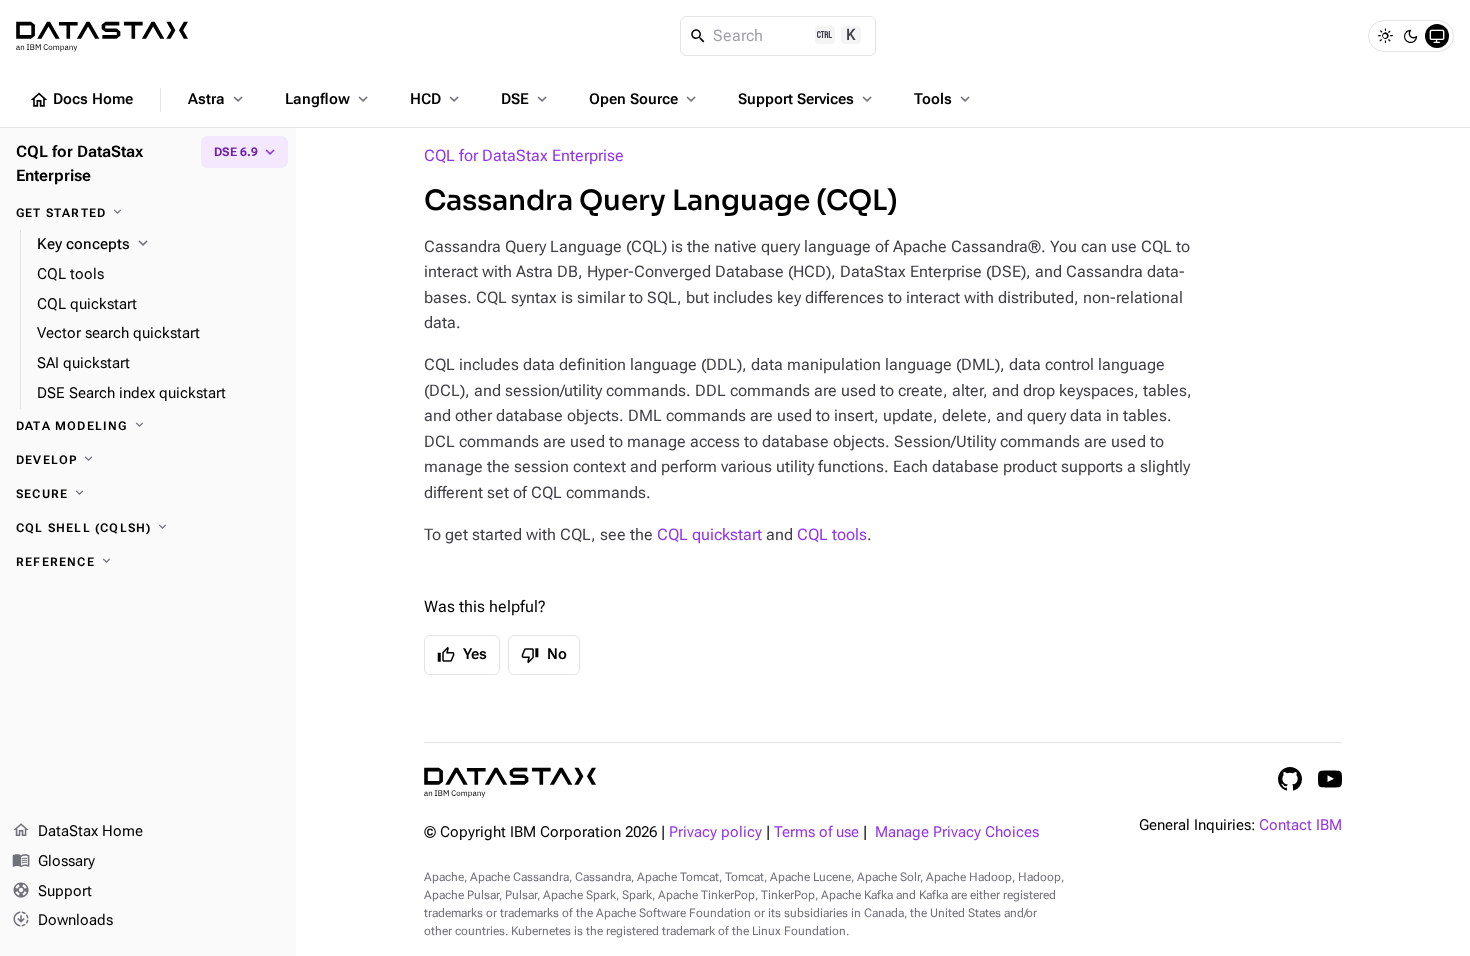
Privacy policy (715, 832)
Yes (462, 655)
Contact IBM (1300, 825)
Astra (217, 99)
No (544, 655)
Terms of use (816, 832)
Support (52, 890)
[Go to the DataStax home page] (510, 782)
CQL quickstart (709, 534)
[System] (1437, 36)
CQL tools (832, 534)
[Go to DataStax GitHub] (1290, 779)
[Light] (1385, 36)
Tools (944, 99)
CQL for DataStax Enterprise (524, 155)
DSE (526, 99)
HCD (436, 99)
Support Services (807, 99)
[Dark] (1411, 36)
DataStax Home (77, 830)
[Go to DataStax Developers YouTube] (1330, 779)
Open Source (644, 99)
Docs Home (81, 100)
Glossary (53, 860)
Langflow (328, 99)
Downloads (62, 919)
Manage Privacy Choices (957, 832)
